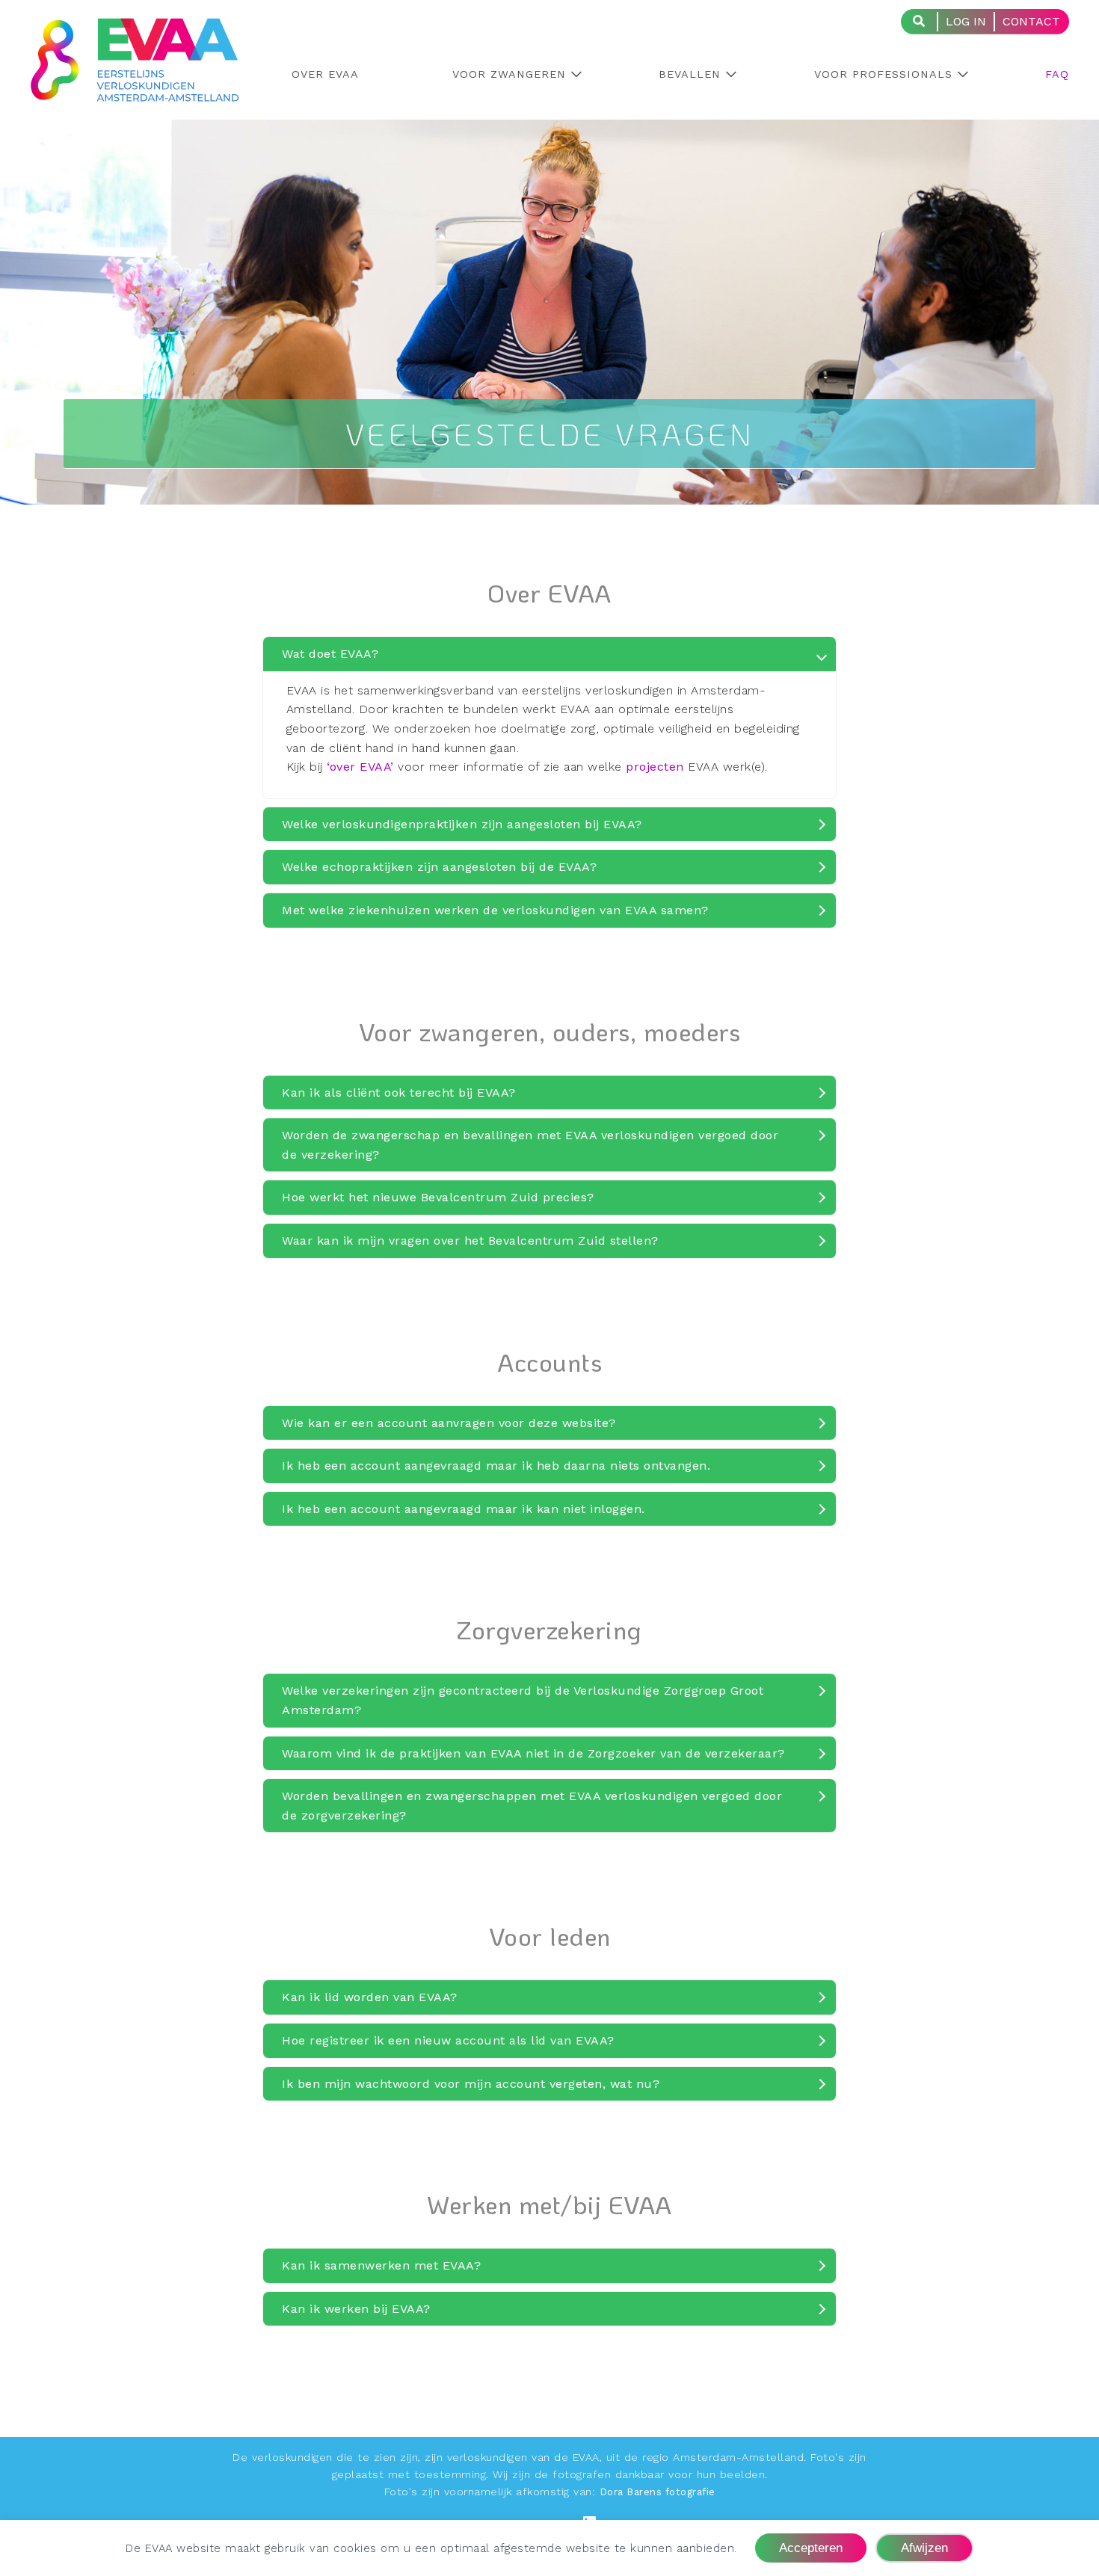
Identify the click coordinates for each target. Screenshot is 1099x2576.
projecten (655, 767)
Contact (1031, 21)
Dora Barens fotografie (658, 2492)
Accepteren (811, 2548)
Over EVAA (325, 74)
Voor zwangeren (509, 74)
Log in (966, 21)
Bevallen (690, 74)
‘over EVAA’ (360, 767)
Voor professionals (883, 74)
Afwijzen (924, 2548)
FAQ (1057, 74)
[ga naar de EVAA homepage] (135, 92)
